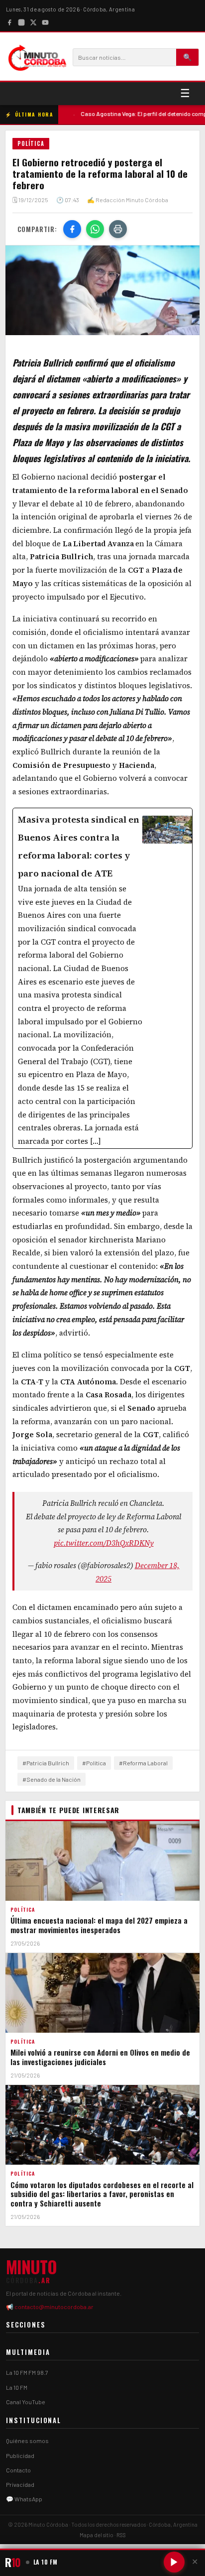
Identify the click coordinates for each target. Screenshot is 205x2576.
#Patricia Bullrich (46, 1763)
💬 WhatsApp (24, 2499)
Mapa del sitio (97, 2535)
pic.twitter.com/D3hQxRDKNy (104, 1543)
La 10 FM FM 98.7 (27, 2372)
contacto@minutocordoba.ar (54, 2307)
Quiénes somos (27, 2441)
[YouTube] (45, 21)
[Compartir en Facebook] (72, 229)
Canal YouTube (26, 2402)
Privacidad (20, 2484)
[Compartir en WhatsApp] (95, 229)
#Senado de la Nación (51, 1779)
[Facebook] (9, 21)
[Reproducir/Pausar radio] (174, 2562)
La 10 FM (17, 2387)
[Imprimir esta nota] (118, 229)
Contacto (18, 2470)
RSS (121, 2535)
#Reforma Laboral (143, 1763)
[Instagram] (21, 21)
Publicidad (20, 2455)
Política (31, 143)
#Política (94, 1763)
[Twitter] (33, 21)
